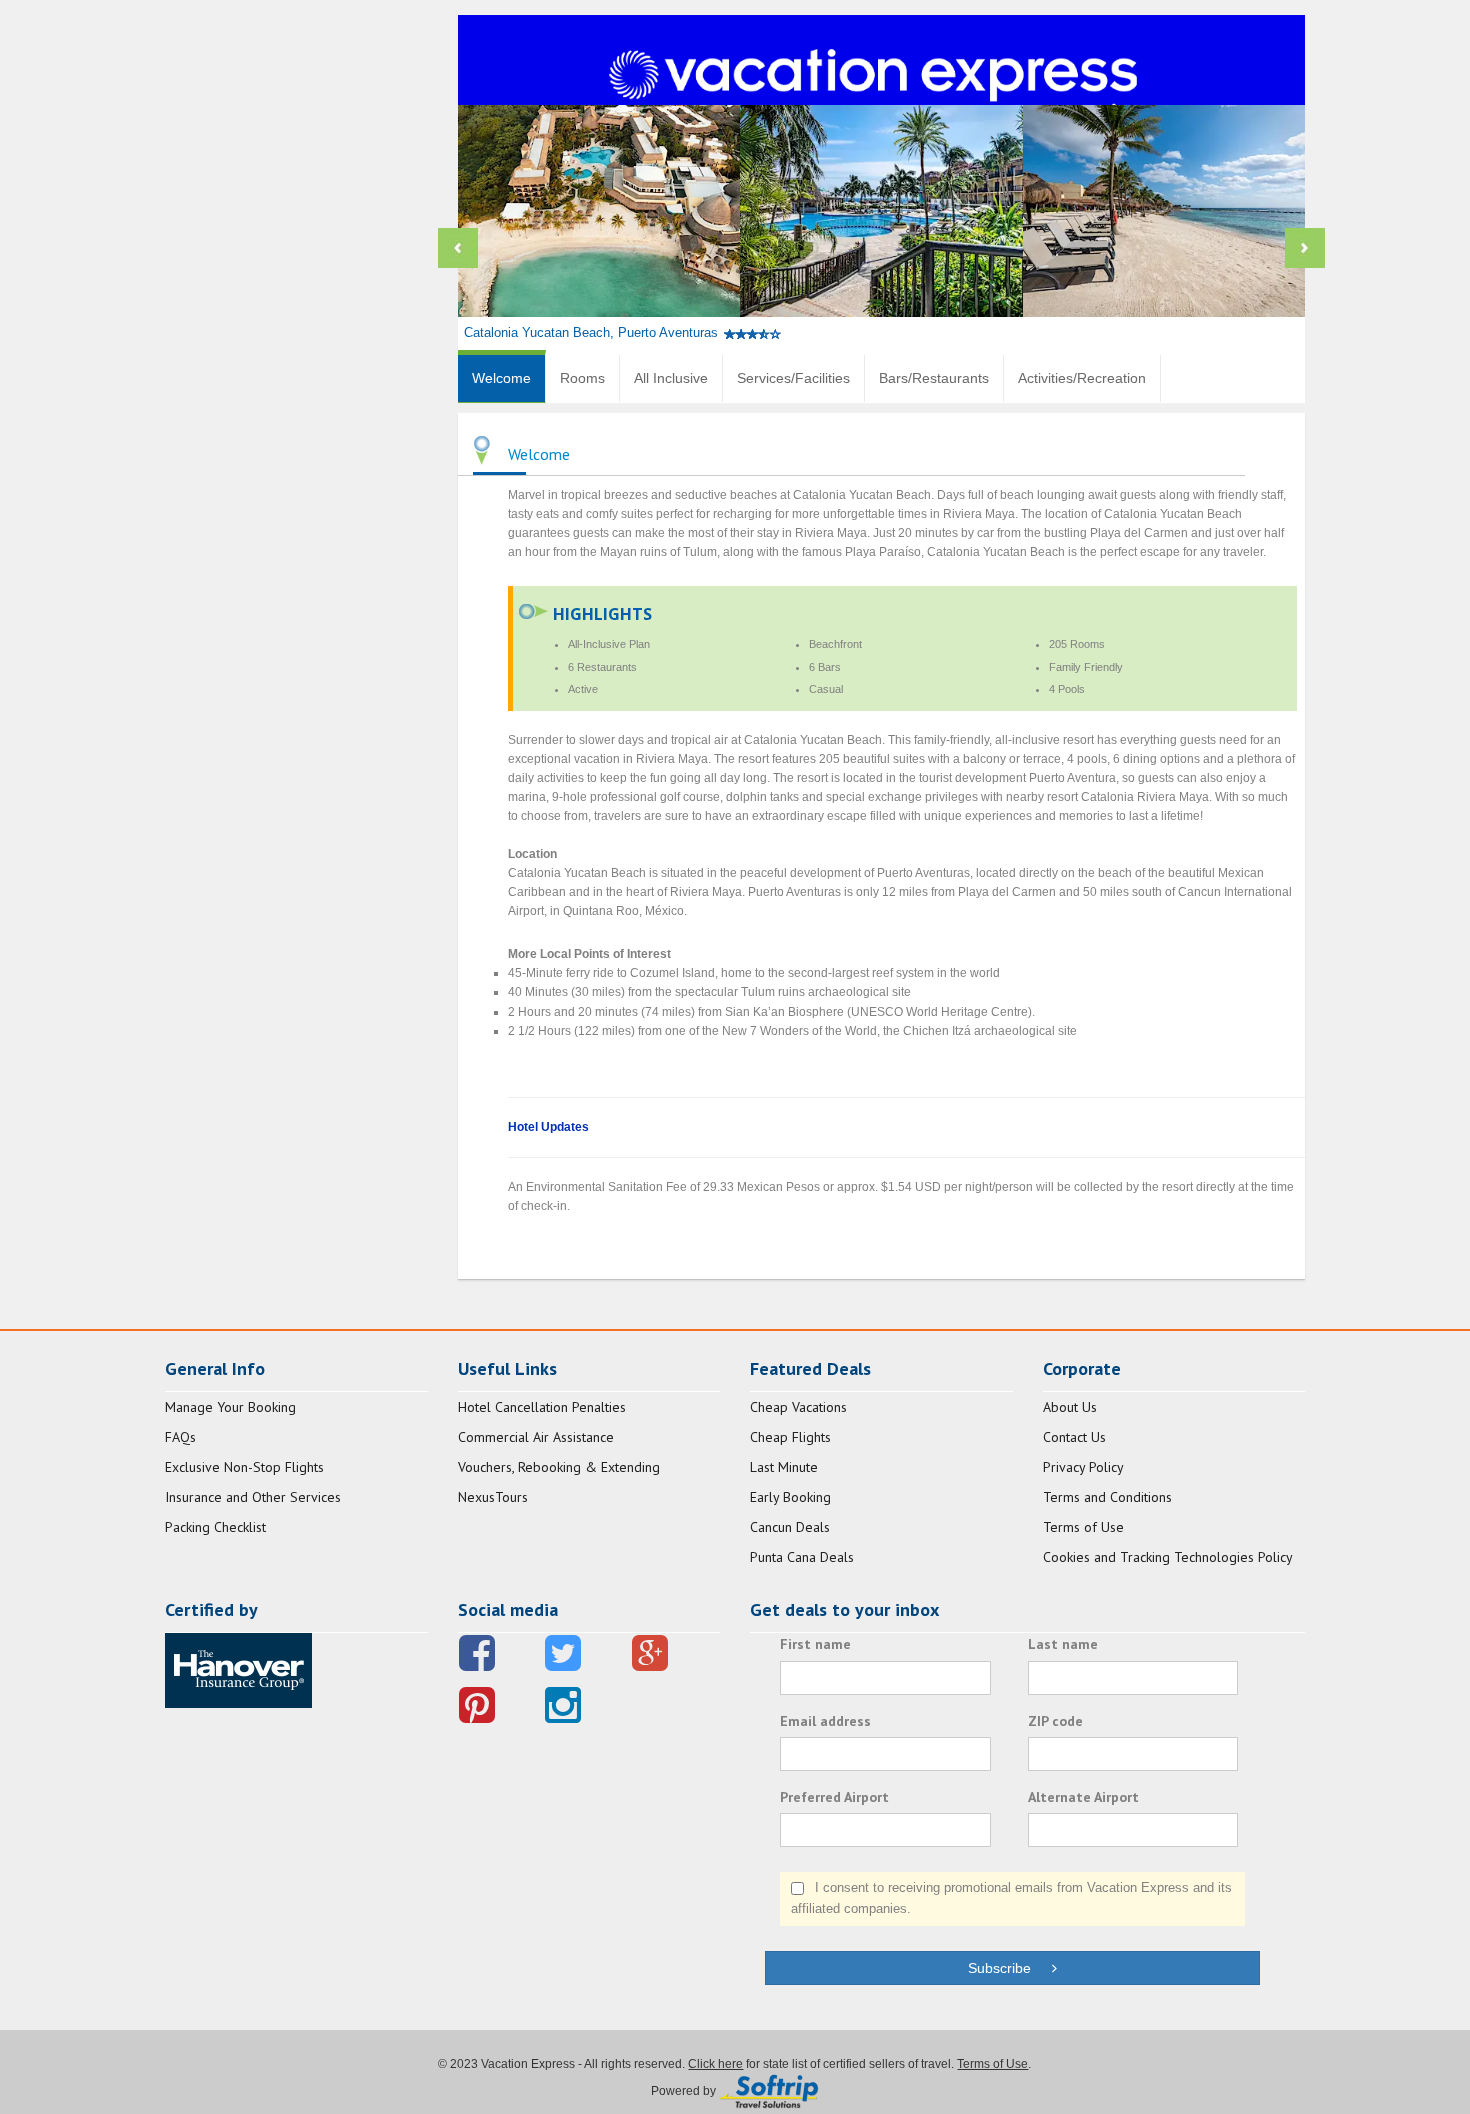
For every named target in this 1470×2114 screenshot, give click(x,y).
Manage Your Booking (230, 1407)
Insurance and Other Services (253, 1497)
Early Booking (790, 1497)
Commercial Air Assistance (536, 1437)
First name (815, 1644)
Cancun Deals (790, 1527)
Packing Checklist (215, 1527)
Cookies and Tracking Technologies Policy (1168, 1557)
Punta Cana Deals (802, 1557)
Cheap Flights (790, 1437)
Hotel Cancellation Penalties (542, 1407)
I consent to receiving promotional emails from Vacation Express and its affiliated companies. (1011, 1898)
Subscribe (1009, 1968)
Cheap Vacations (798, 1407)
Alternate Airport (1083, 1797)
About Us (1070, 1407)
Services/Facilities (793, 378)
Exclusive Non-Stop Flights (244, 1467)
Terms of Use (1083, 1527)
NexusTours (493, 1497)
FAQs (180, 1437)
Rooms (582, 378)
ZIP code (1055, 1721)
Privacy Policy (1083, 1467)
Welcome (501, 378)
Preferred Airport (834, 1797)
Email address (825, 1721)
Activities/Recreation (1082, 378)
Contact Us (1074, 1437)
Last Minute (784, 1467)
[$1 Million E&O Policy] (238, 1669)
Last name (1063, 1644)
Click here (715, 2064)
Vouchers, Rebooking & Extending (559, 1467)
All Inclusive (671, 378)
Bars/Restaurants (934, 378)
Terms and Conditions (1107, 1497)
